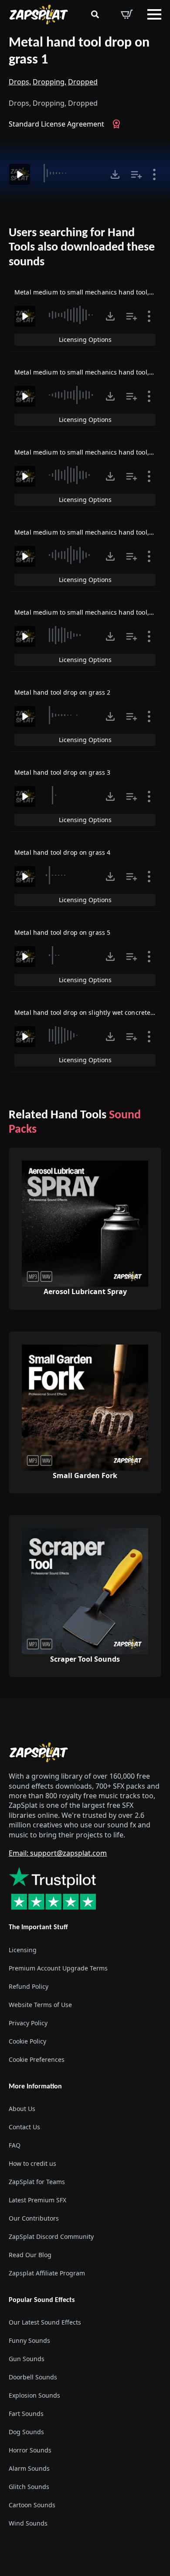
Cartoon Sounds (32, 2505)
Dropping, (49, 82)
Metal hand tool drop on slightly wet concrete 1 (85, 1012)
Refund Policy (29, 1986)
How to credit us (32, 2163)
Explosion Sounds (34, 2395)
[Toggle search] (95, 14)
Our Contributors (34, 2218)
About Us (22, 2109)
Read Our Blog (30, 2255)
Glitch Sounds (29, 2487)
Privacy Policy (28, 2023)
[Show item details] (154, 174)
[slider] (69, 173)
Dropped (83, 82)
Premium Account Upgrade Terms (58, 1968)
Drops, (20, 82)
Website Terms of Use (40, 2005)
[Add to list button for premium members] (136, 174)
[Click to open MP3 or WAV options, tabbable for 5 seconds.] (115, 174)
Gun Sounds (27, 2359)
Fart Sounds (26, 2414)
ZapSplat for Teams (37, 2182)
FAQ (15, 2145)
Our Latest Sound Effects (45, 2322)
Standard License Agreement (56, 124)
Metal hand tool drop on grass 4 (62, 852)
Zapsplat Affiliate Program (47, 2273)
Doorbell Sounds (33, 2377)
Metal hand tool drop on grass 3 (62, 772)
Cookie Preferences (37, 2059)
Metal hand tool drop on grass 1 (79, 52)
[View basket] (127, 14)
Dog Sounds (26, 2432)
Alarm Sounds (29, 2468)
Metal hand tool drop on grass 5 (62, 932)
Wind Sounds (28, 2523)
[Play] (20, 174)
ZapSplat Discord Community (51, 2236)
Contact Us (24, 2127)
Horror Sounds (30, 2450)
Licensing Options (85, 340)
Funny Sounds (29, 2340)
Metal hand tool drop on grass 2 (62, 692)
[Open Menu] (154, 14)
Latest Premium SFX (37, 2200)
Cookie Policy (27, 2041)
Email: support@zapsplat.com (58, 1853)
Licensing (23, 1950)
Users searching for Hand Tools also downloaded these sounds (82, 248)
